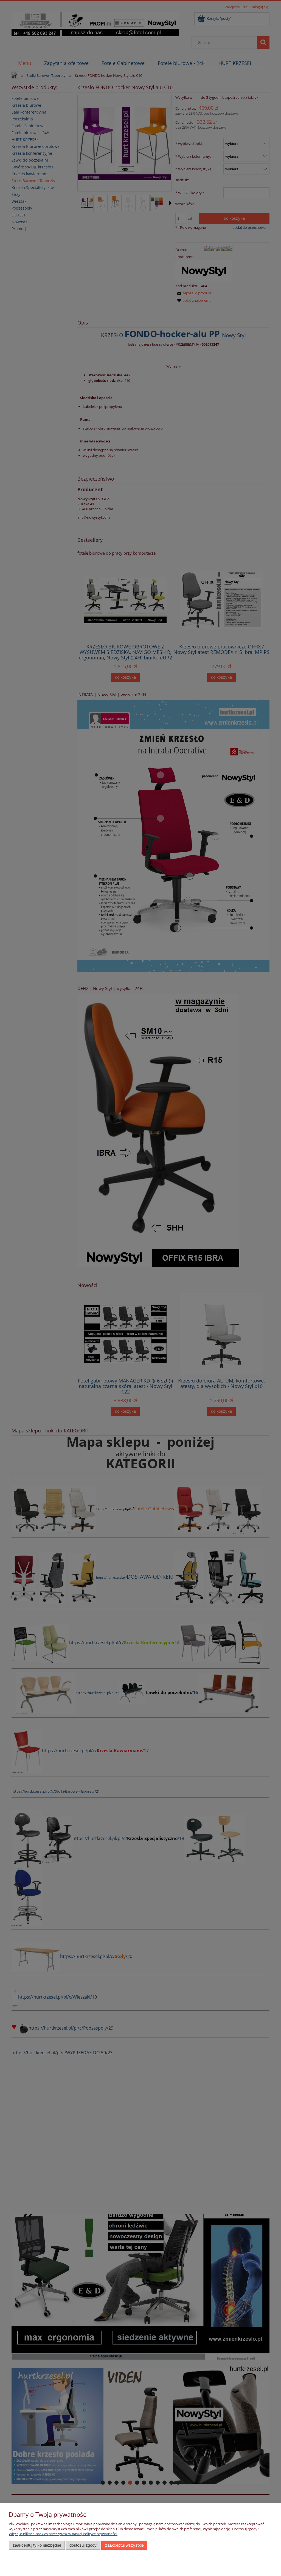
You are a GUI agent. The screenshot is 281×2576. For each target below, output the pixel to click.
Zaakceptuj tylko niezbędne (37, 2545)
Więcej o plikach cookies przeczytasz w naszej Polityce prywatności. (63, 2534)
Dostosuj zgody (83, 2545)
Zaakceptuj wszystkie (124, 2545)
